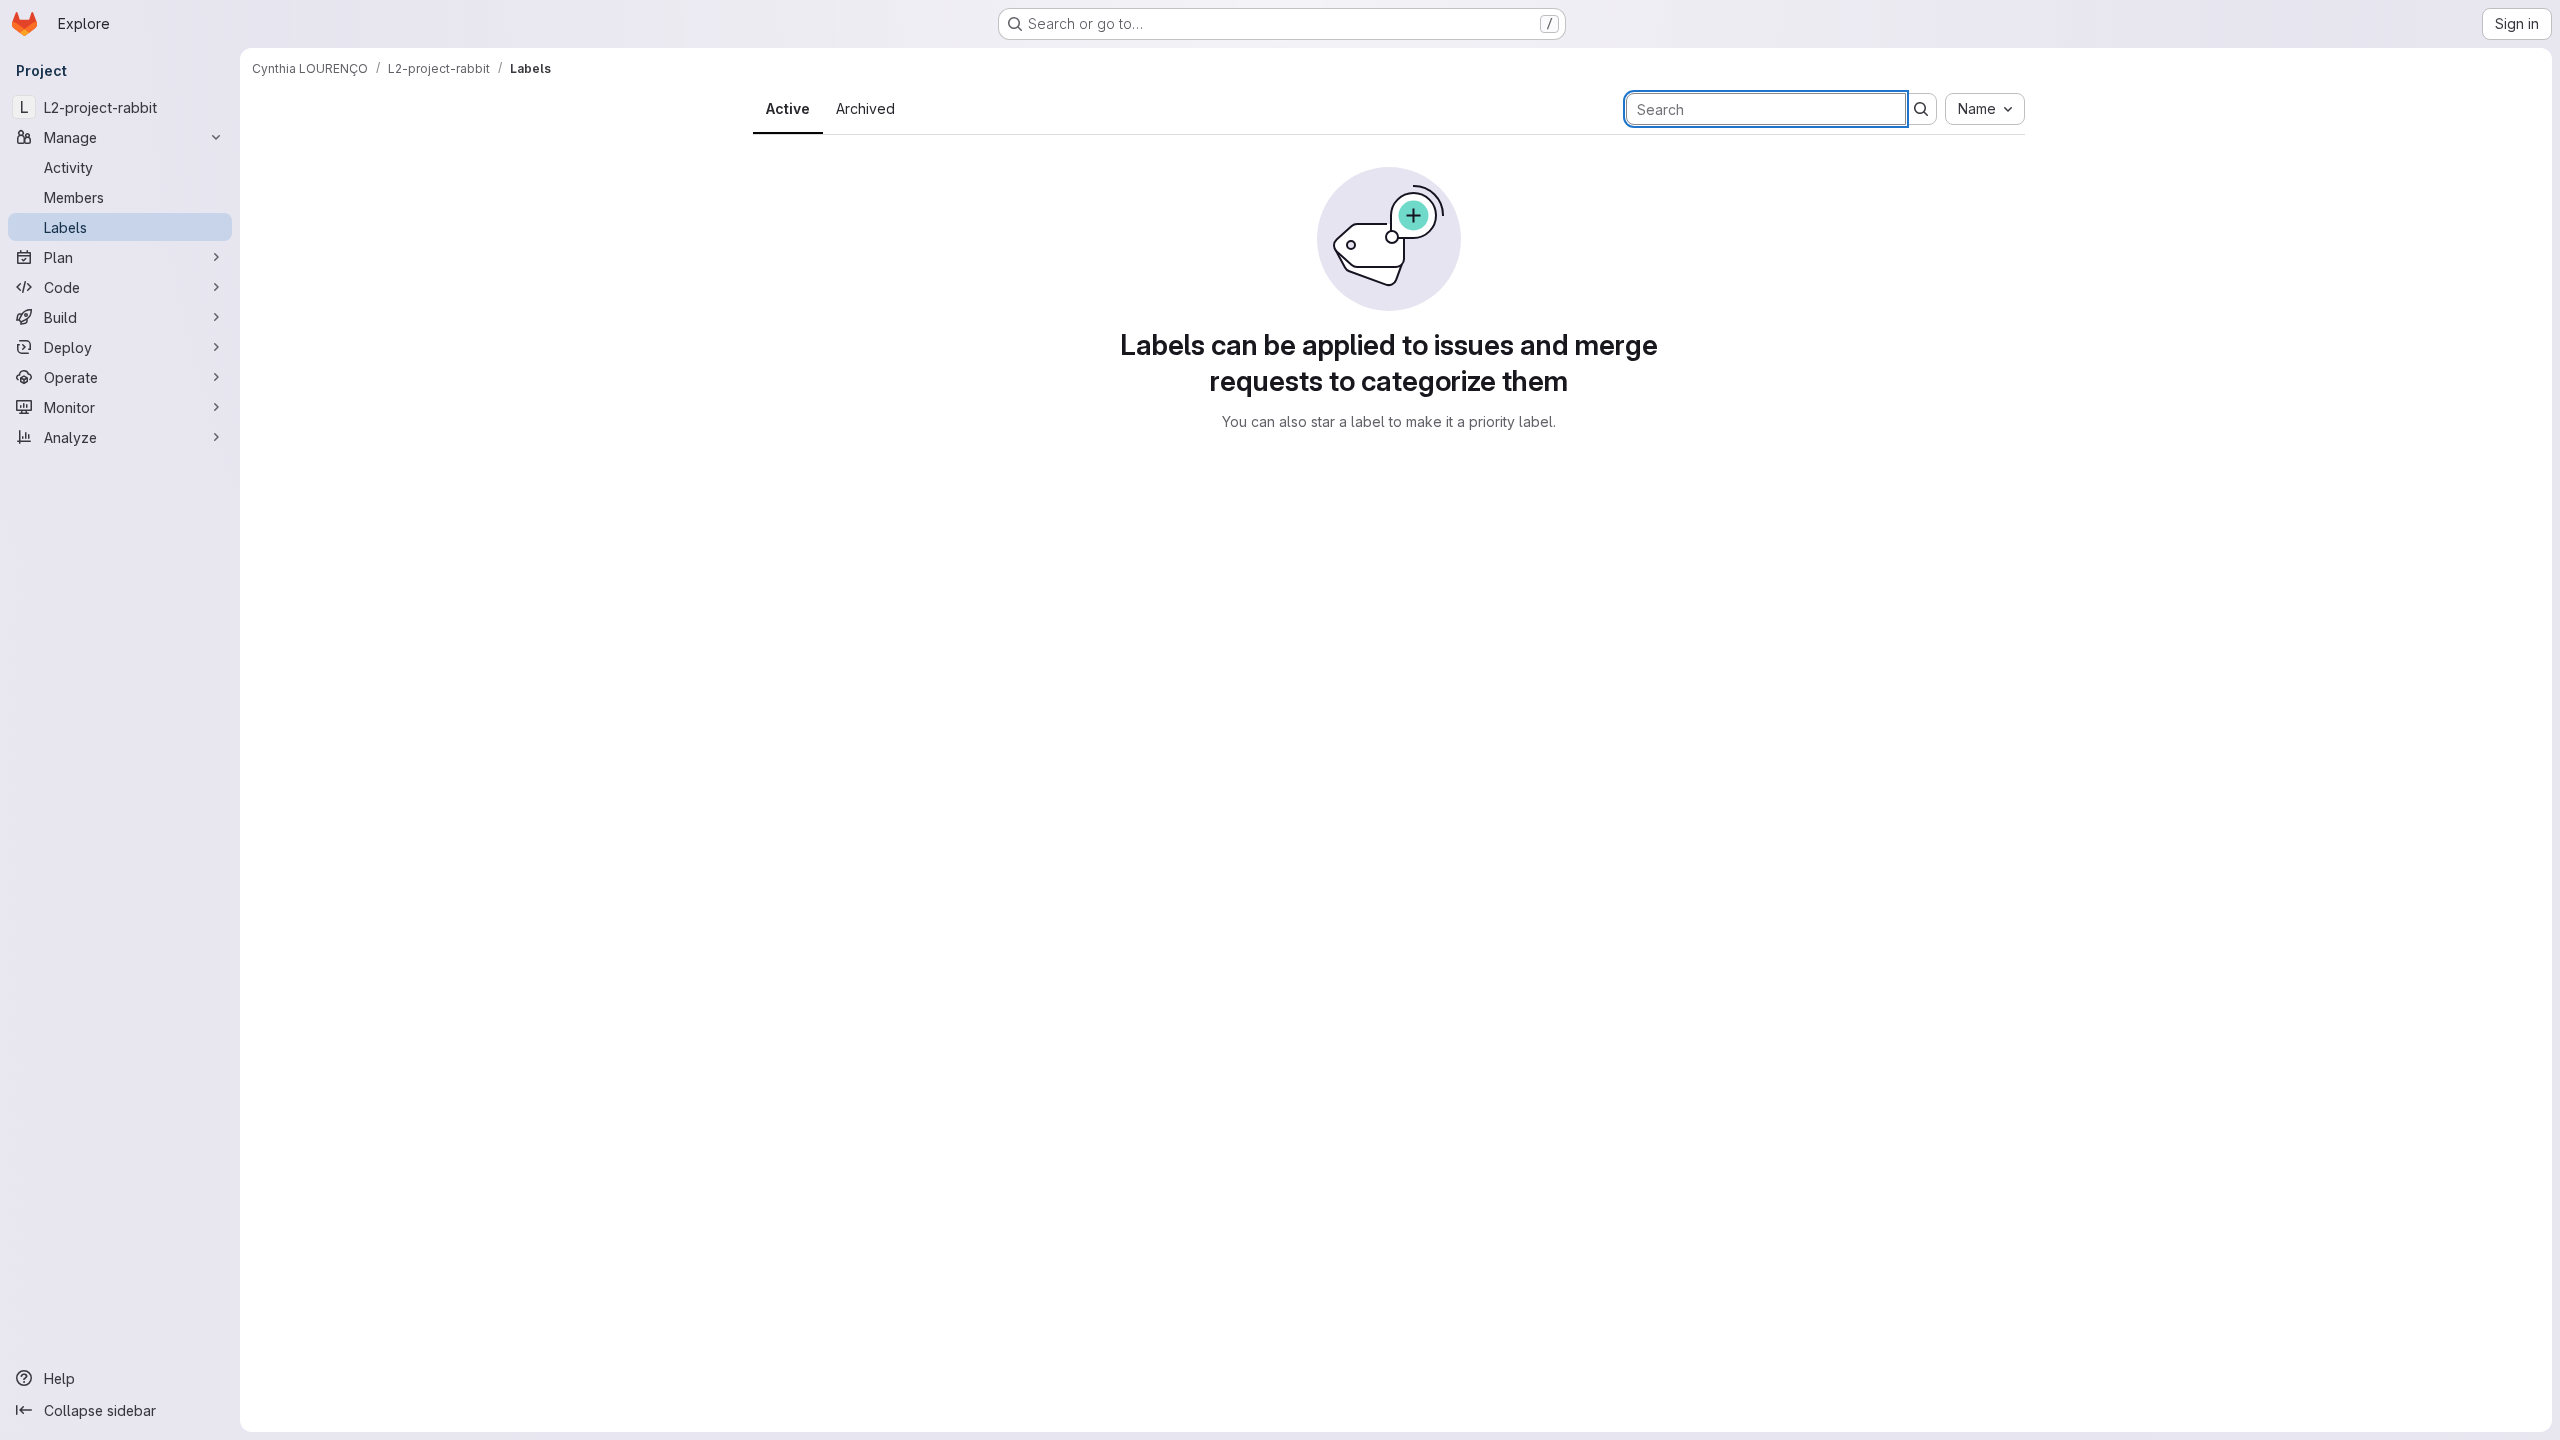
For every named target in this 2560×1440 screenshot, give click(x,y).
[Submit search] (1921, 109)
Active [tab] (788, 108)
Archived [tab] (865, 108)
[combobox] (1985, 109)
